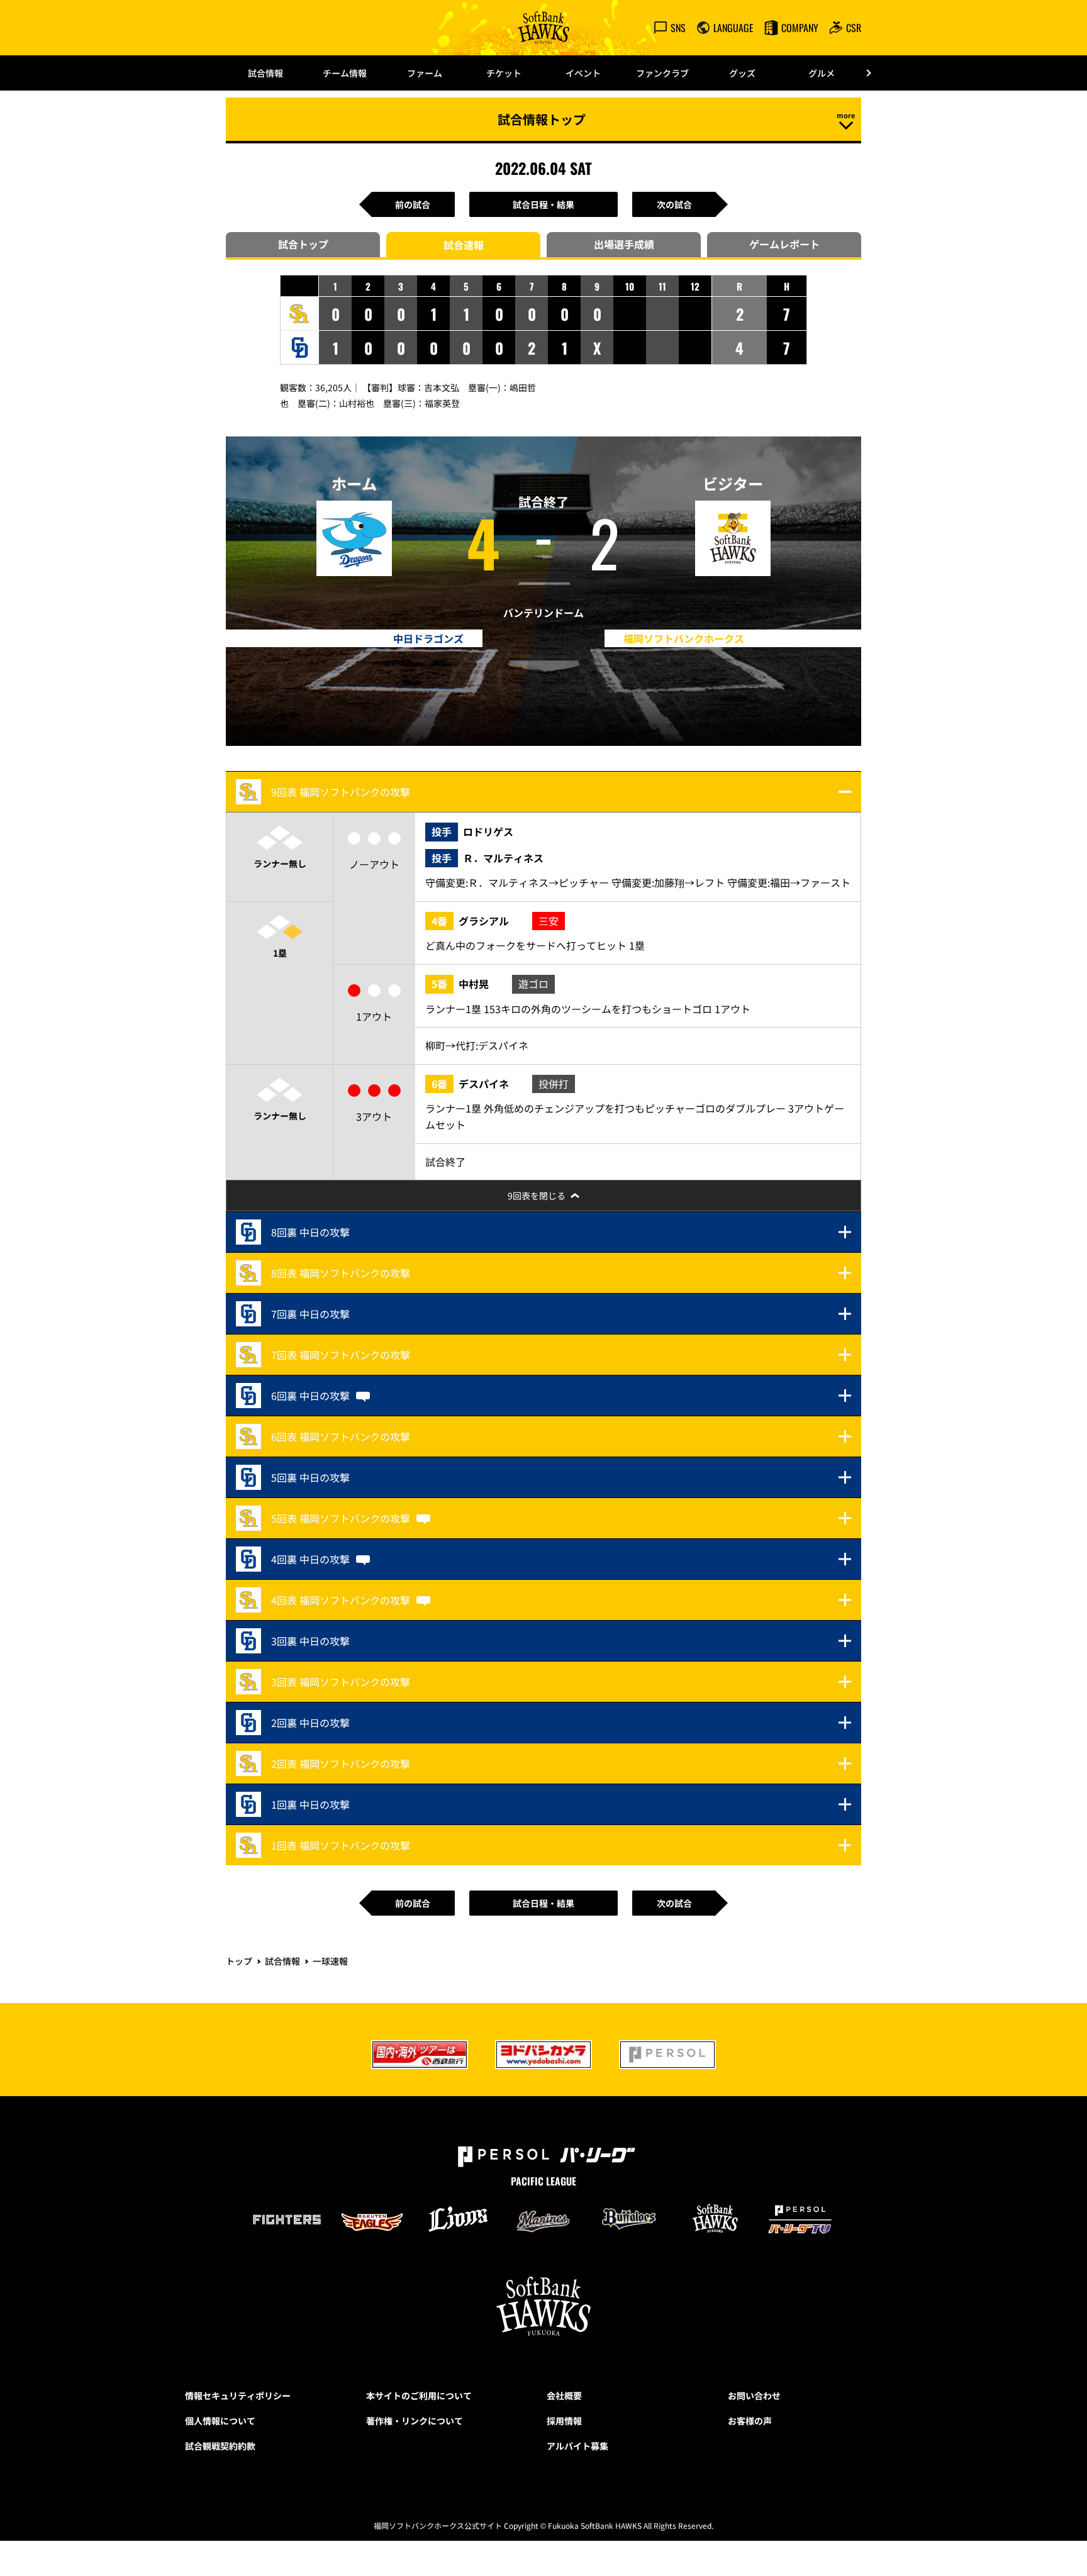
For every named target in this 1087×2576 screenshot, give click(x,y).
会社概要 (564, 2396)
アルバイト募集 (577, 2446)
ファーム (425, 73)
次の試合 (674, 204)
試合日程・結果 (543, 204)
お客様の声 (750, 2421)
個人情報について (220, 2421)
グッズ (742, 73)
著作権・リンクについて (415, 2421)
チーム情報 (345, 73)
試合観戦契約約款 (220, 2446)
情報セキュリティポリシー (238, 2396)
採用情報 (564, 2421)
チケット (504, 73)
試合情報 (265, 73)
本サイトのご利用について (419, 2396)
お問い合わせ (754, 2396)
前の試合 (413, 204)
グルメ (822, 73)
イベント (583, 73)
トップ (239, 1961)
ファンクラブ (662, 73)
